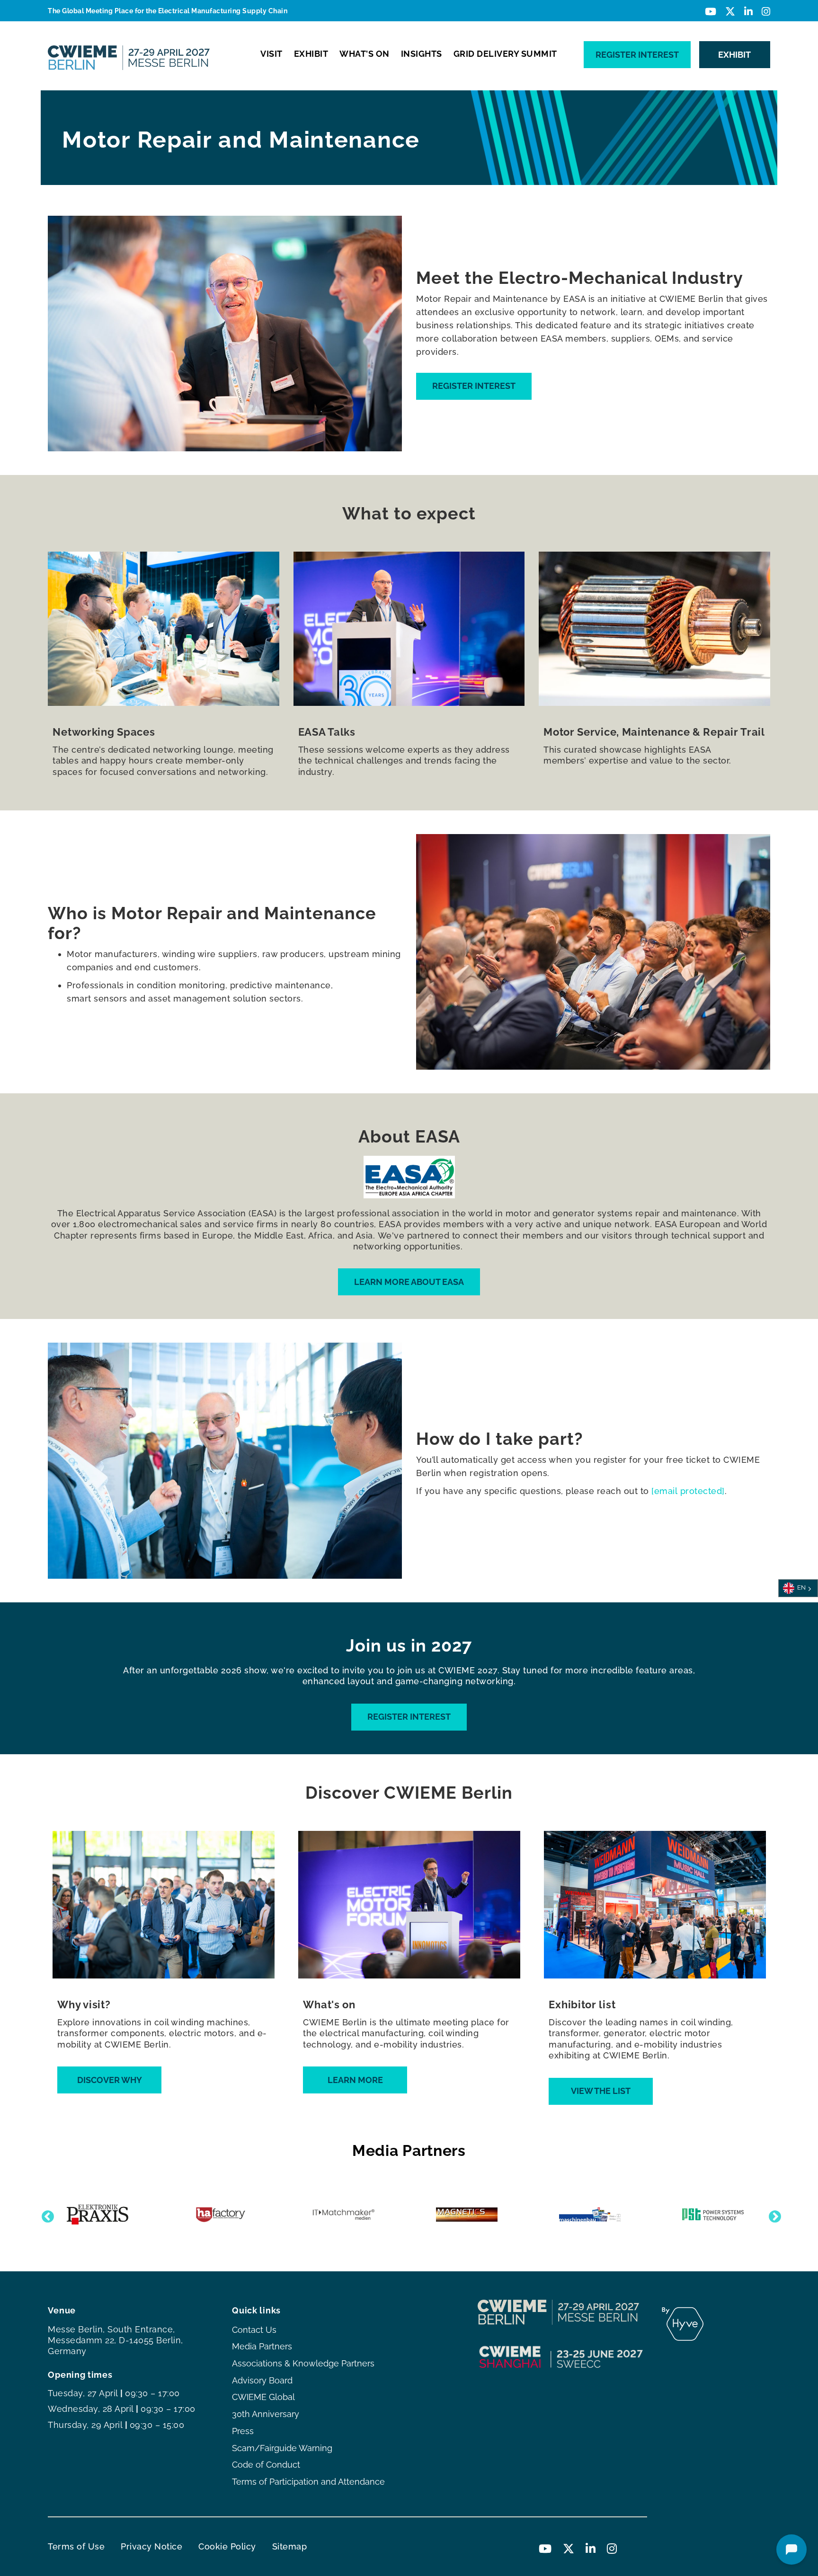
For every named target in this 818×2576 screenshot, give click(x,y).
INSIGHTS (422, 54)
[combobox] (798, 1588)
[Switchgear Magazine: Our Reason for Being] (231, 2215)
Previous (45, 2215)
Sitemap (290, 2546)
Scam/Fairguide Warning (282, 2448)
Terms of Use (76, 2546)
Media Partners (262, 2346)
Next (773, 2215)
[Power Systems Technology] (108, 2214)
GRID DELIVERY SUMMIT (505, 54)
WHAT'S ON (365, 54)
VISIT (271, 54)
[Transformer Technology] (600, 2215)
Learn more (355, 2080)
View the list (601, 2091)
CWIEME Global (263, 2397)
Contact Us (254, 2330)
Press (243, 2431)
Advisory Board (262, 2380)
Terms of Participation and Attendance (308, 2482)
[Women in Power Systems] (723, 2215)
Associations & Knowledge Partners (303, 2363)
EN (801, 1588)
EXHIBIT (311, 54)
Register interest (637, 55)
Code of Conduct (266, 2465)
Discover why (110, 2080)
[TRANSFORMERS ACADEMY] (354, 2215)
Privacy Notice (151, 2546)
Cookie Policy (227, 2546)
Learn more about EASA (409, 1282)
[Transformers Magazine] (477, 2215)
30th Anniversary (266, 2414)
